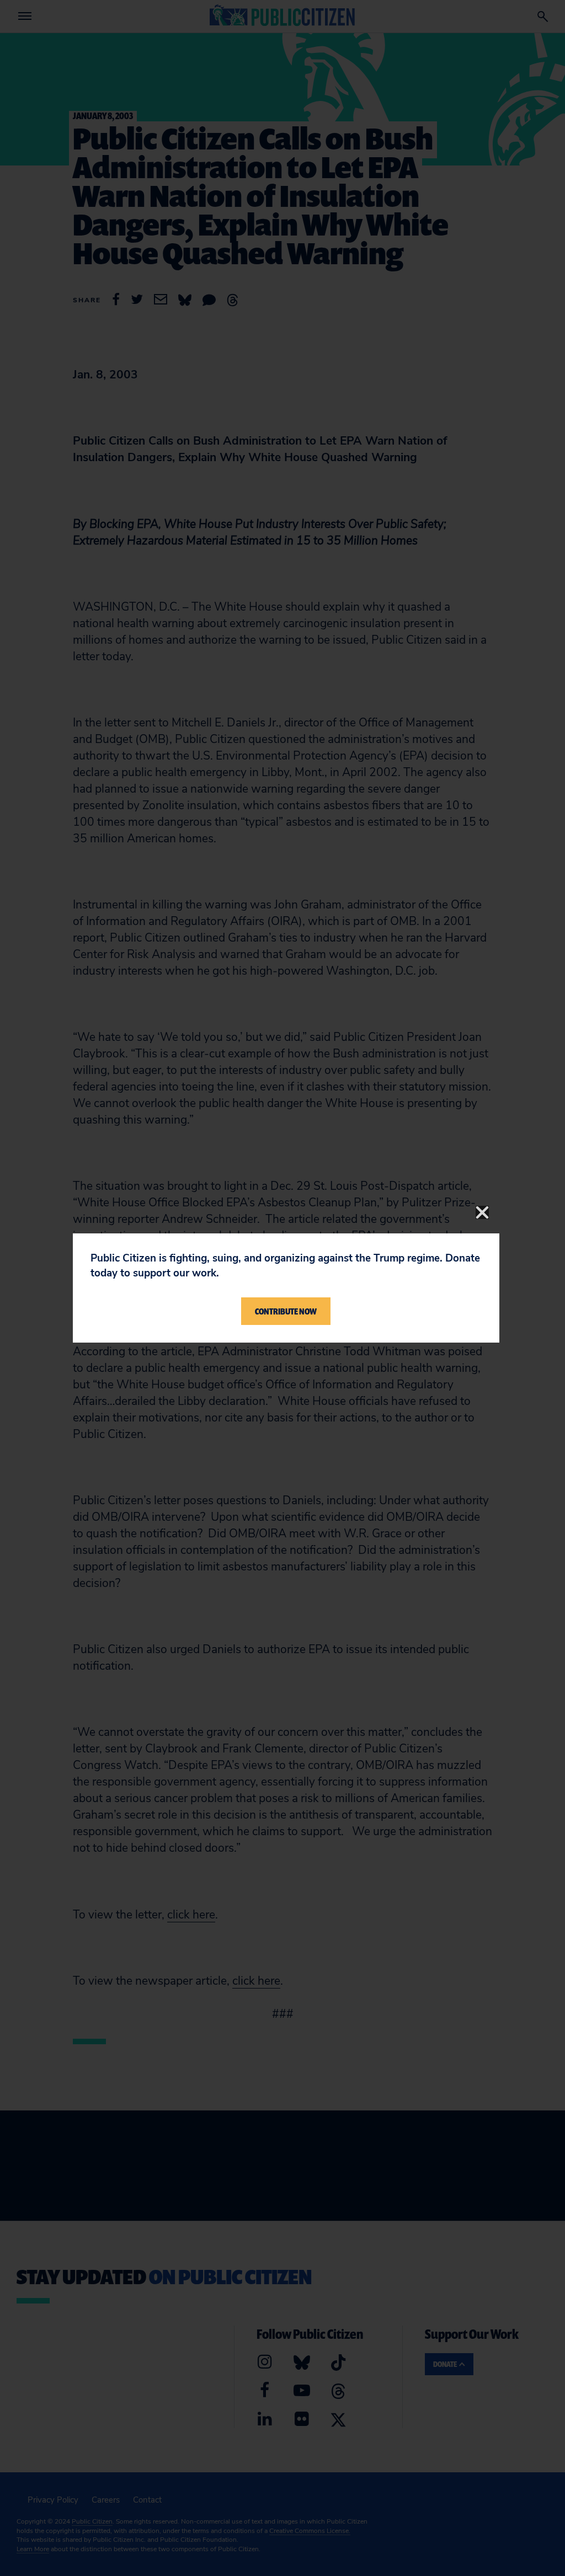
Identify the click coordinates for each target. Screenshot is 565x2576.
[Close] (482, 1212)
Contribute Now (286, 1311)
